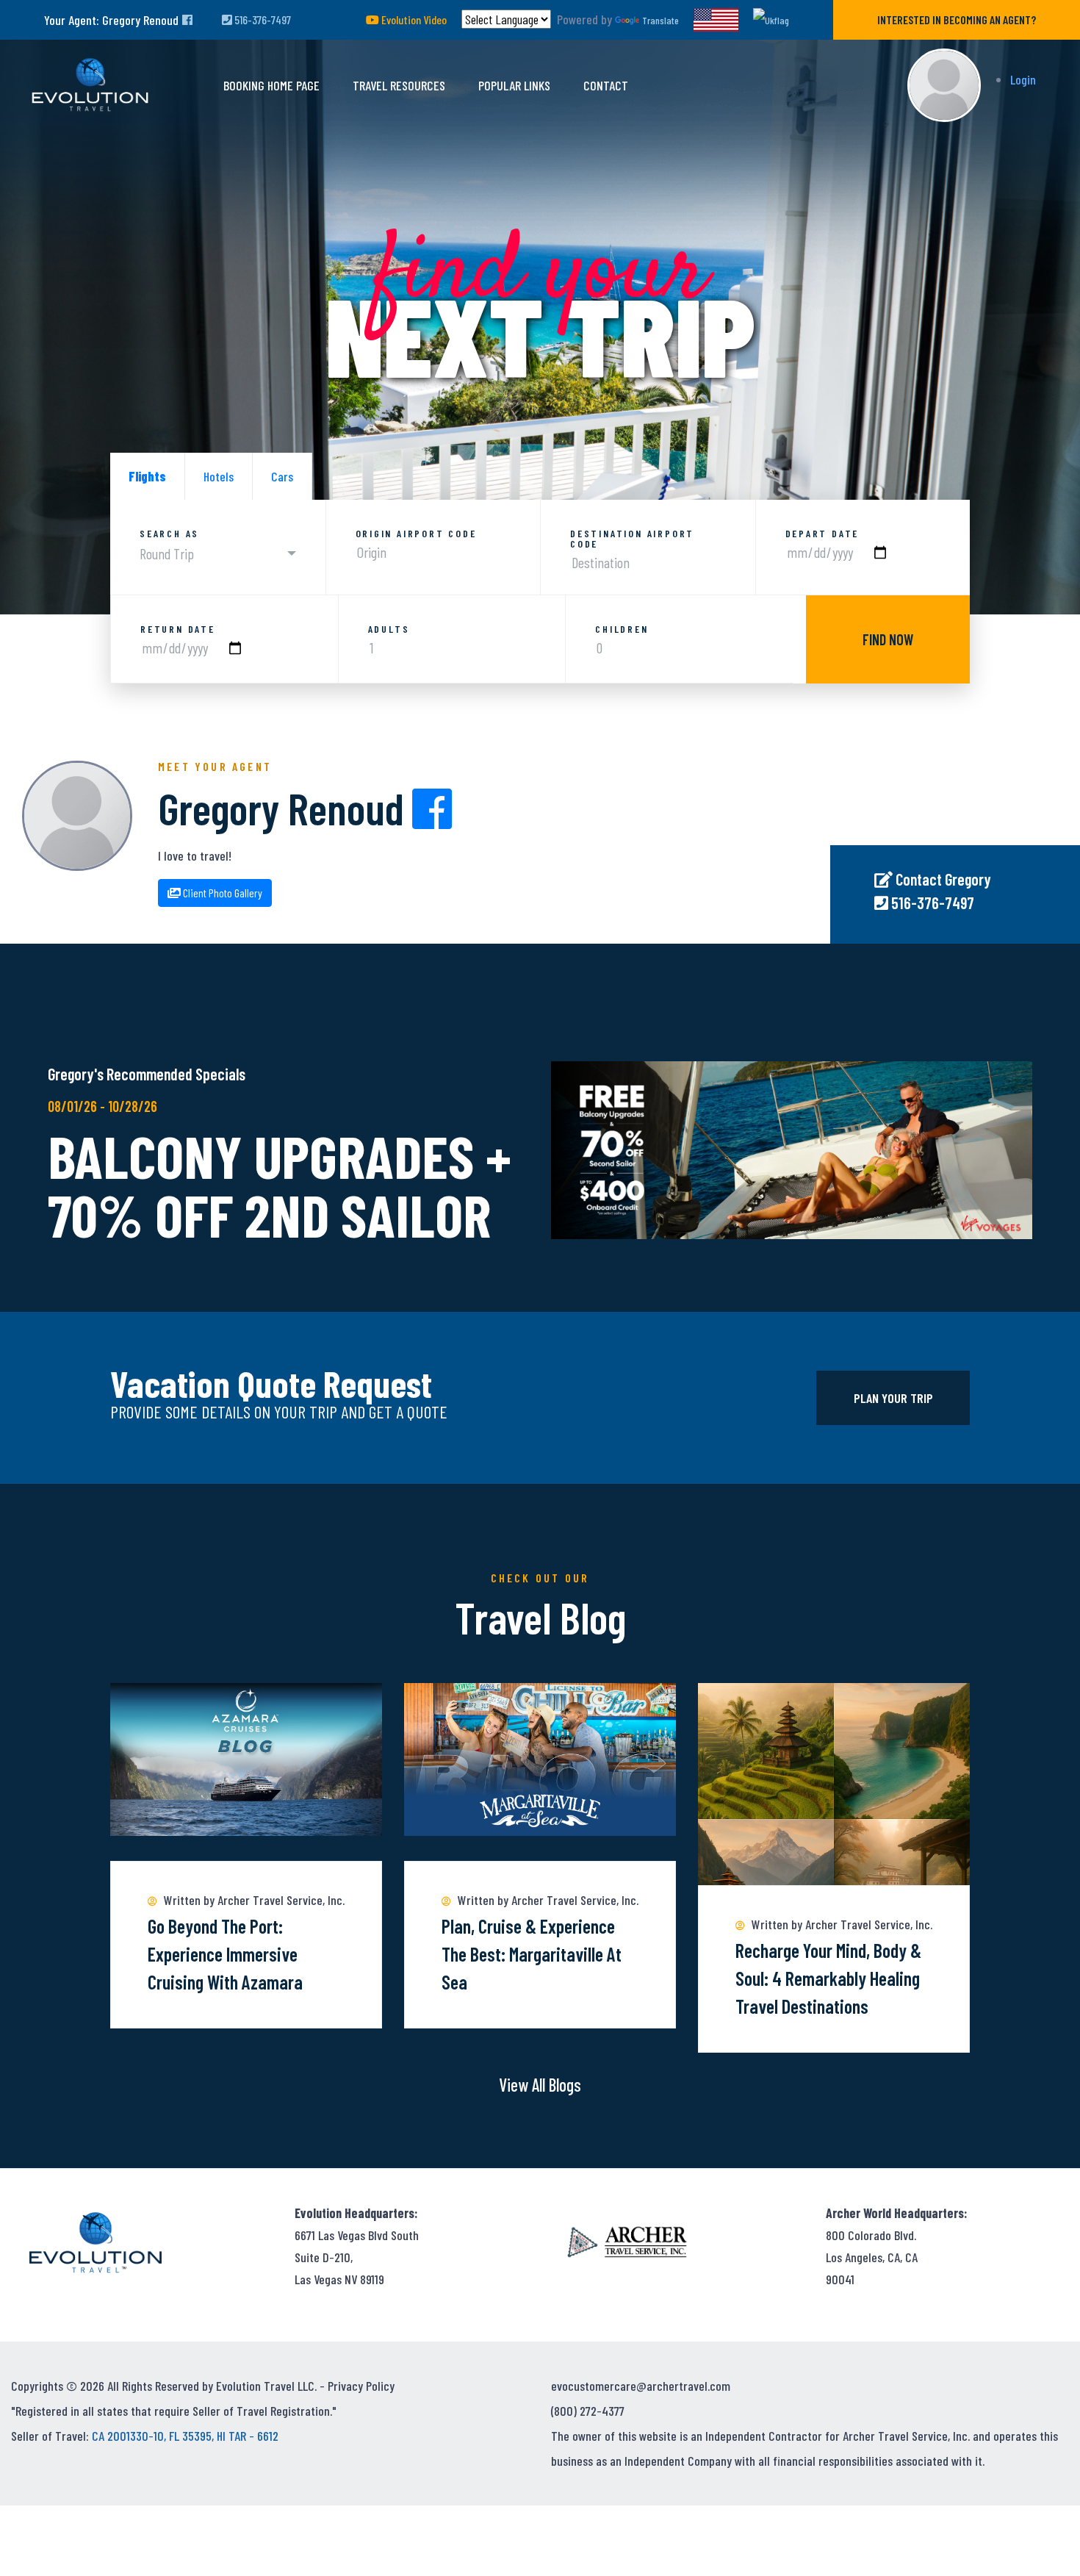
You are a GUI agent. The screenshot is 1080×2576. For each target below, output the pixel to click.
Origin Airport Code (416, 534)
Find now (888, 639)
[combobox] (218, 554)
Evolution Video (413, 19)
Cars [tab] (282, 476)
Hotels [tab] (219, 476)
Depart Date (822, 534)
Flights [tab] (147, 476)
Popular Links (514, 85)
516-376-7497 (262, 19)
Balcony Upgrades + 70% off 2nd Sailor (280, 1185)
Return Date (178, 629)
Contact (606, 85)
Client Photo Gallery (222, 893)
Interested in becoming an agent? (957, 19)
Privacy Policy (361, 2386)
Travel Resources (399, 85)
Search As (169, 534)
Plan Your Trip (893, 1398)
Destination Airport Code (632, 539)
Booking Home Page (271, 85)
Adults (389, 629)
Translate (660, 20)
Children (622, 629)
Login (1023, 79)
